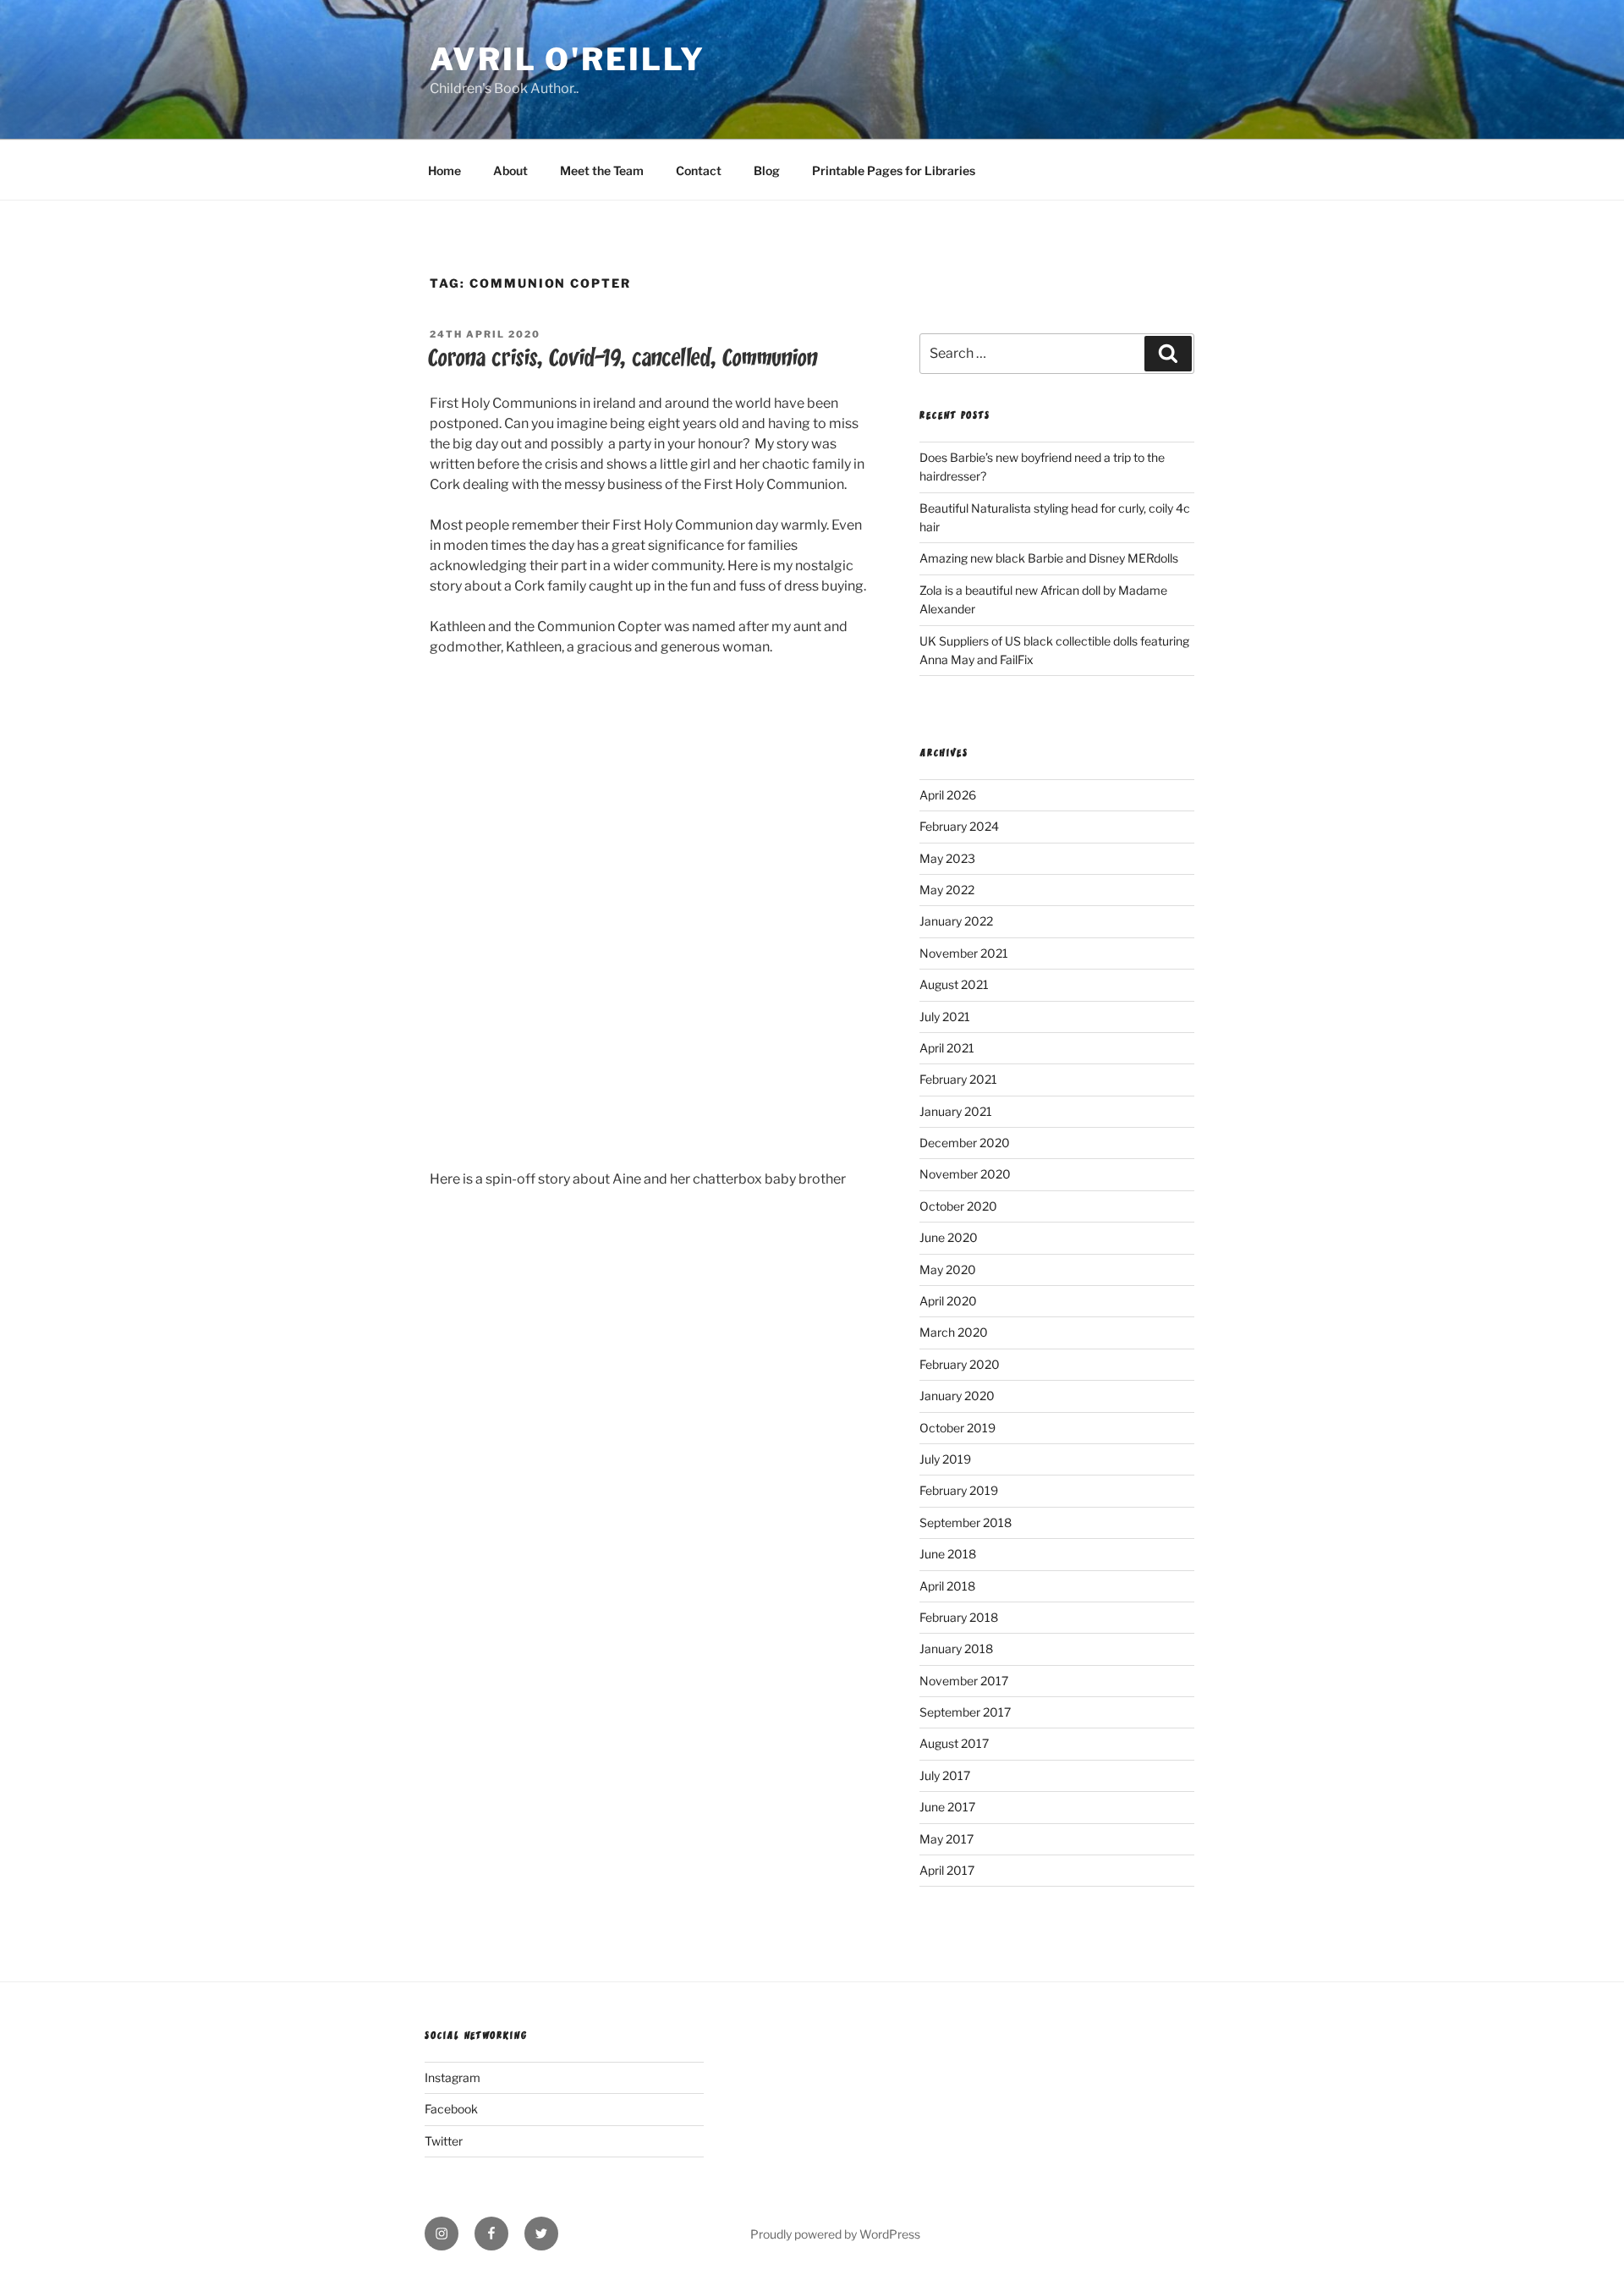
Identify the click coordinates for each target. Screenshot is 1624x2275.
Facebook (451, 2109)
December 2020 (965, 1143)
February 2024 (959, 826)
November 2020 (965, 1174)
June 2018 (948, 1554)
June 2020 (949, 1237)
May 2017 (946, 1839)
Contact (699, 170)
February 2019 (959, 1490)
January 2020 (957, 1396)
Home (444, 170)
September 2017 (965, 1712)
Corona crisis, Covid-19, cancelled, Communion (623, 358)
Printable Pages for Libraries (894, 170)
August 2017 (954, 1743)
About (510, 170)
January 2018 (956, 1649)
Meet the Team (602, 170)
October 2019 (957, 1428)
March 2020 (954, 1332)
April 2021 (947, 1048)
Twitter (444, 2141)
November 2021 (964, 953)
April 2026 (948, 795)
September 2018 (966, 1522)
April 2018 (947, 1586)
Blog (767, 170)
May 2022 (947, 890)
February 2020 (960, 1364)
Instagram (453, 2077)
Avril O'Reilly (568, 59)
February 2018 (959, 1617)
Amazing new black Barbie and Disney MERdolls (1049, 558)
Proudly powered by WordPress (835, 2234)
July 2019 (945, 1459)
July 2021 (945, 1017)
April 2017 (947, 1870)
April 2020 (948, 1301)
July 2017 (945, 1775)
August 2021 (954, 984)
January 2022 (956, 921)
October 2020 (958, 1206)
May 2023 (947, 858)
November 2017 (964, 1681)
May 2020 (948, 1269)
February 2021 (958, 1079)
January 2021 (956, 1111)
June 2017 (947, 1807)
